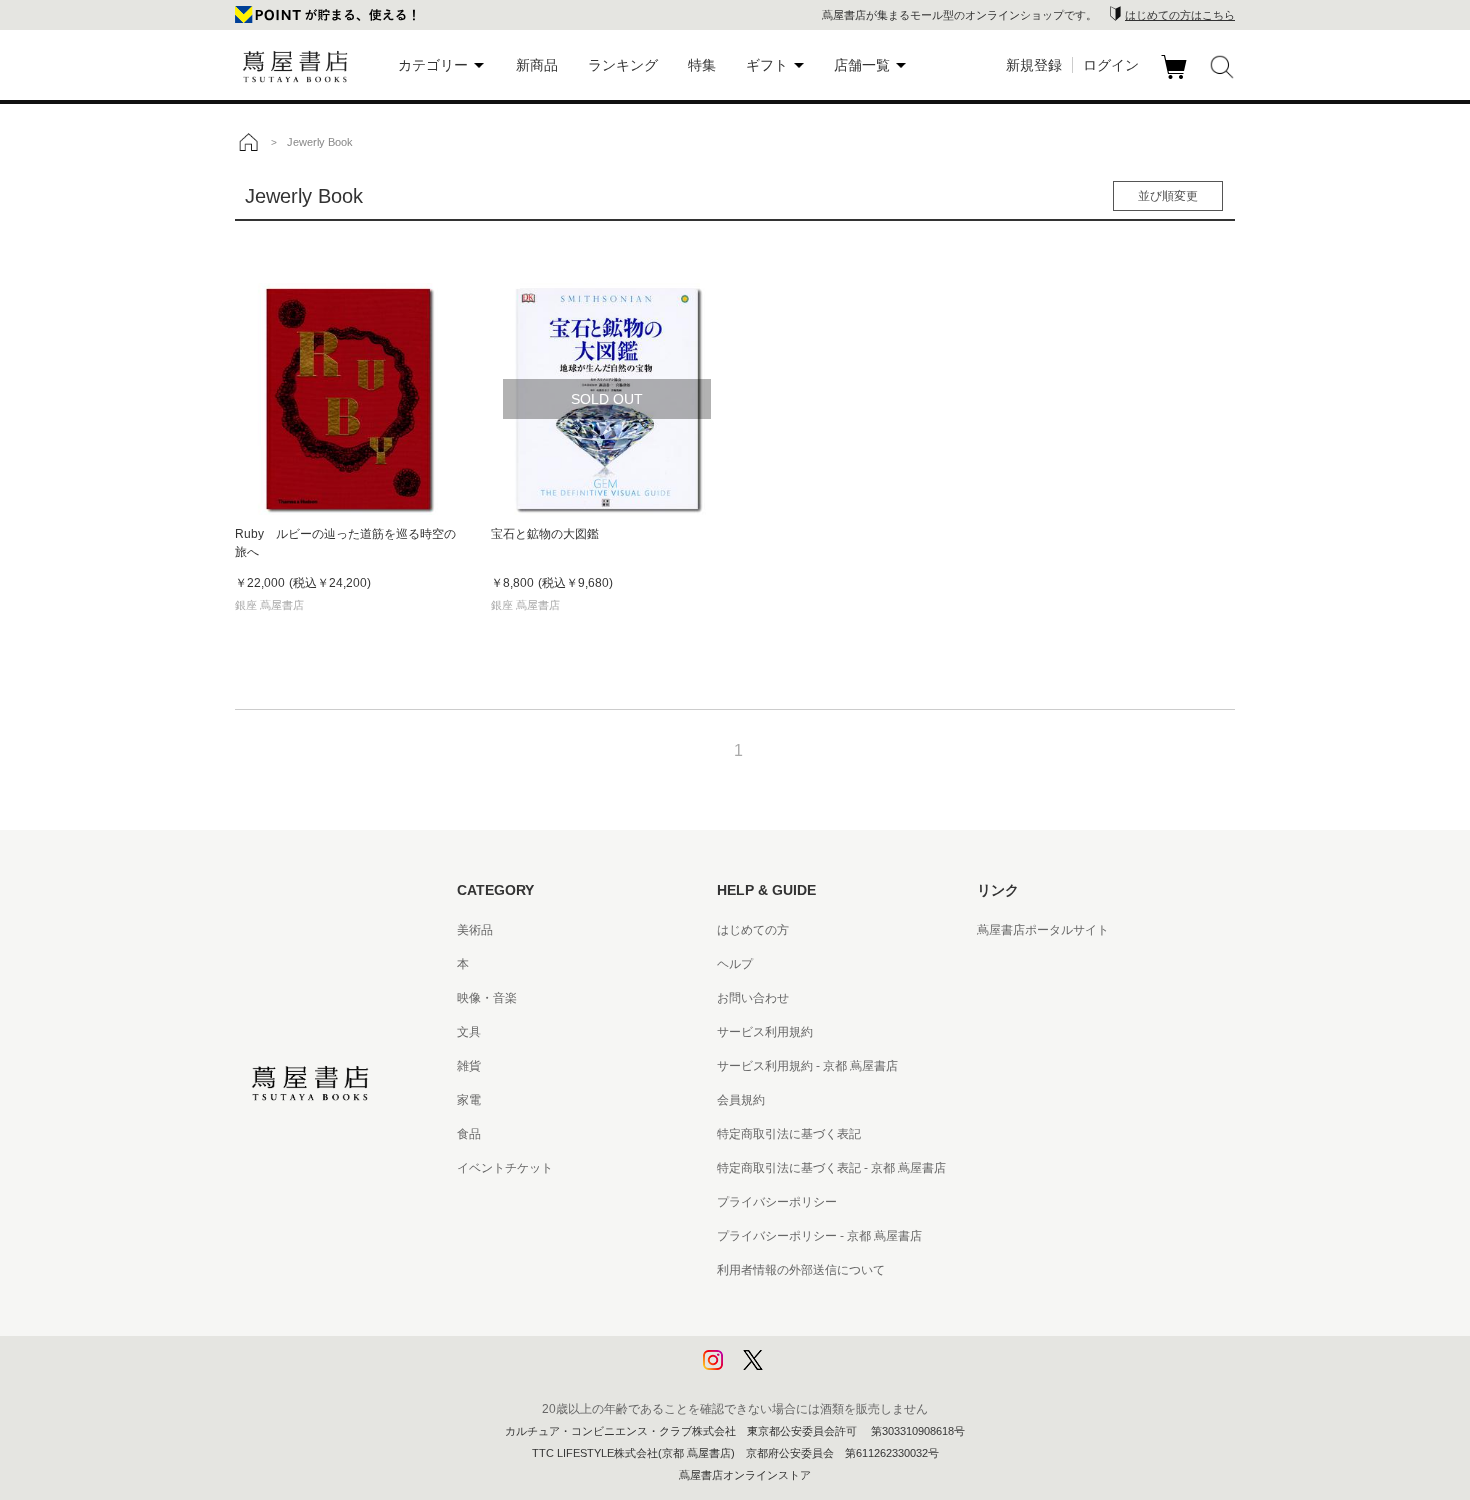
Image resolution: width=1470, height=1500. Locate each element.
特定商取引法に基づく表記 (789, 1134)
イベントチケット (505, 1168)
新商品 (537, 65)
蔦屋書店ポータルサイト (1043, 930)
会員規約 (741, 1100)
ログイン (1111, 65)
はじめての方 (753, 930)
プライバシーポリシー (777, 1202)
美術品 (475, 930)
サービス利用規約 (765, 1032)
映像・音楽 (487, 998)
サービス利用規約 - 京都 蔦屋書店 (807, 1066)
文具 (469, 1032)
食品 (469, 1134)
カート (1176, 79)
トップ (248, 142)
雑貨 (469, 1066)
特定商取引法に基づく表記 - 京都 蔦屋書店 (831, 1168)
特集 (702, 65)
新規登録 (1034, 65)
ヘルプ (735, 964)
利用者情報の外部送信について (801, 1270)
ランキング (623, 65)
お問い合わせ (753, 998)
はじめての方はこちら (1180, 15)
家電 (469, 1100)
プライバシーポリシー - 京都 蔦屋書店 (819, 1236)
